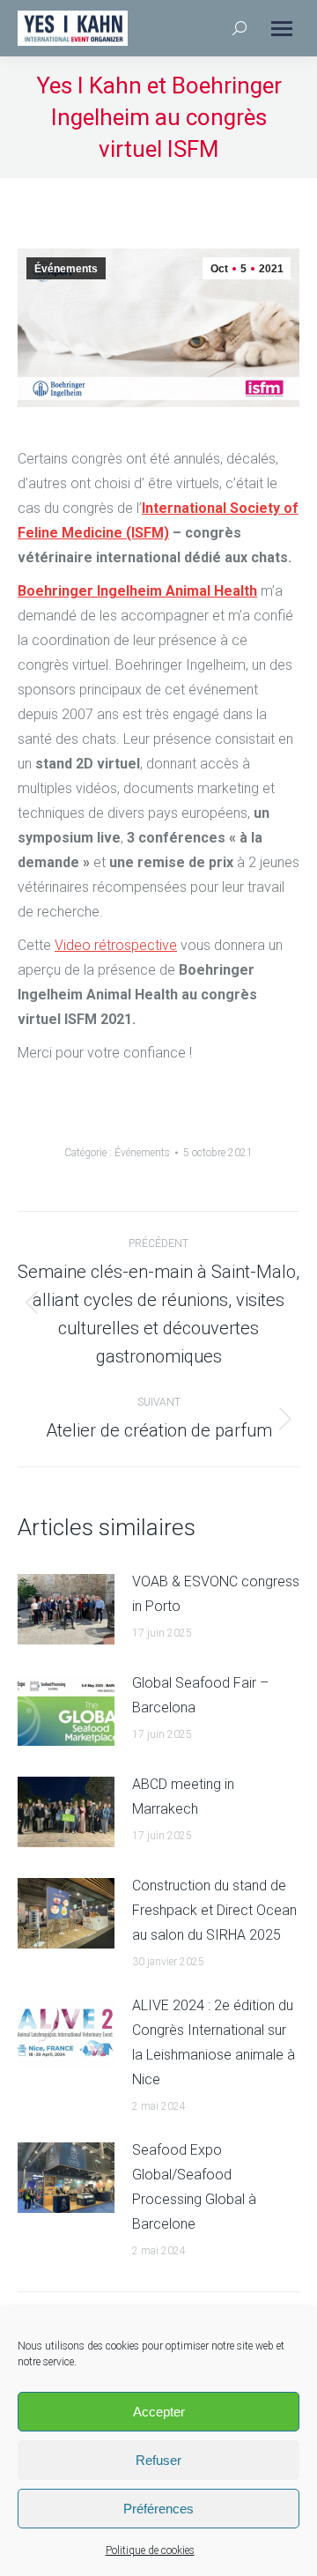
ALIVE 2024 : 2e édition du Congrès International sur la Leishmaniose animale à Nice (214, 2042)
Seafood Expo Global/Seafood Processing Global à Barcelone (194, 2187)
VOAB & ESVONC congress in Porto (216, 1594)
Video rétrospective (116, 945)
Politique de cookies (150, 2550)
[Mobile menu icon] (282, 29)
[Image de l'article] (66, 1609)
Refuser (158, 2460)
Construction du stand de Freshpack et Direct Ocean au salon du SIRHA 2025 (214, 1910)
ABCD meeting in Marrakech (183, 1797)
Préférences (158, 2509)
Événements (66, 269)
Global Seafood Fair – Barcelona (200, 1695)
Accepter (159, 2412)
